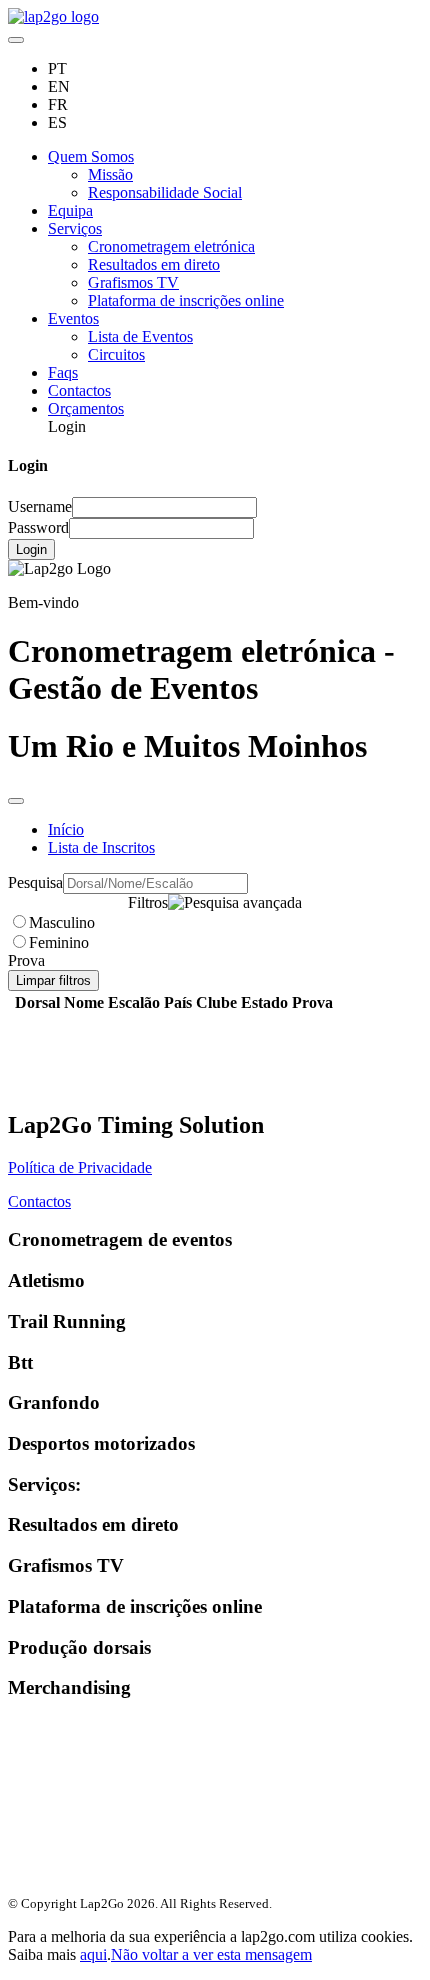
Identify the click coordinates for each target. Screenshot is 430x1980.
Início (66, 829)
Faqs (63, 372)
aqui (93, 1954)
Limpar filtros (53, 980)
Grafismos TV (133, 282)
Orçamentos (86, 408)
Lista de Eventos (140, 336)
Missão (110, 174)
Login (31, 549)
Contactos (79, 390)
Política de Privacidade (80, 1167)
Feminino (59, 942)
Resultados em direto (154, 264)
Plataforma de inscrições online (186, 300)
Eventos (73, 318)
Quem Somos (91, 156)
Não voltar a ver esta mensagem (211, 1954)
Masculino (62, 922)
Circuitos (116, 354)
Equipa (70, 210)
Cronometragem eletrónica (171, 246)
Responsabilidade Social (165, 192)
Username (40, 506)
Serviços (75, 228)
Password (38, 527)
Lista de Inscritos (101, 847)
